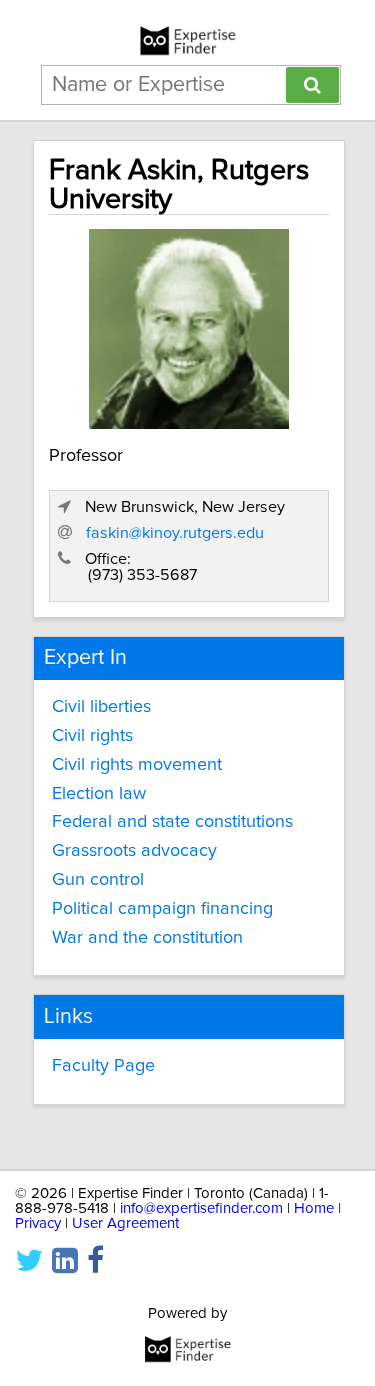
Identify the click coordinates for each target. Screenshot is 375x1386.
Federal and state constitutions (172, 822)
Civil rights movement (137, 765)
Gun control (98, 880)
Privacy (38, 1223)
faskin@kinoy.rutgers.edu (175, 533)
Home (314, 1208)
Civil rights (92, 736)
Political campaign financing (162, 909)
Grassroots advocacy (134, 851)
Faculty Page (103, 1066)
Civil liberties (101, 707)
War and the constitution (147, 938)
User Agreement (125, 1223)
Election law (99, 794)
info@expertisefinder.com (201, 1208)
